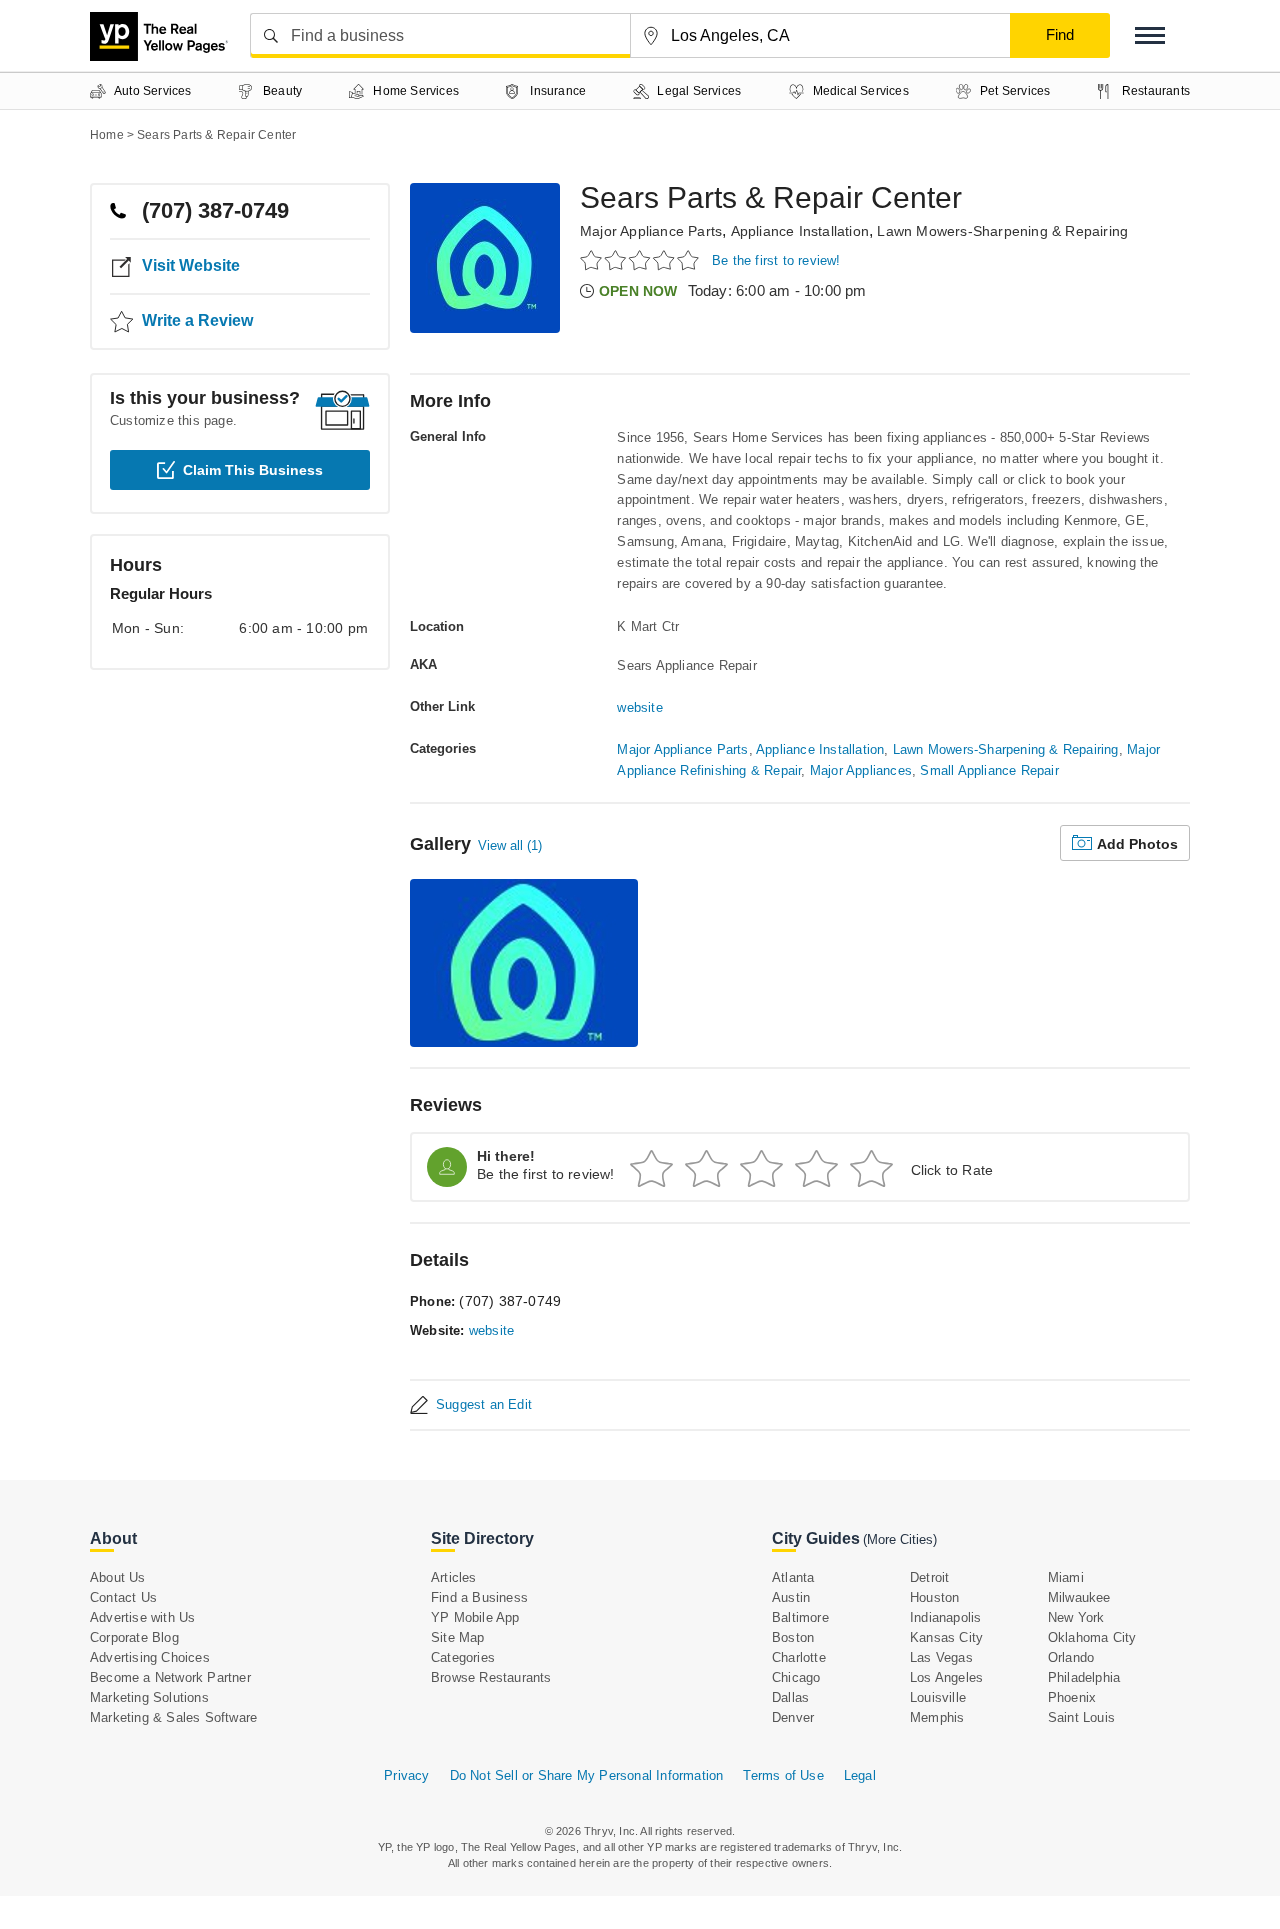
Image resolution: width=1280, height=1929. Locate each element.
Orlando (1071, 1657)
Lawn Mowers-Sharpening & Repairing (1002, 231)
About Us (118, 1577)
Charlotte (799, 1657)
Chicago (796, 1677)
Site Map (458, 1637)
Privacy (406, 1775)
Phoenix (1072, 1697)
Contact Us (123, 1597)
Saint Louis (1081, 1717)
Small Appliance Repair (989, 770)
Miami (1066, 1577)
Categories (463, 1657)
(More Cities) (900, 1539)
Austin (791, 1597)
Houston (934, 1597)
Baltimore (800, 1617)
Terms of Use (783, 1775)
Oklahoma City (1092, 1637)
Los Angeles (946, 1677)
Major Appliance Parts (651, 231)
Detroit (929, 1577)
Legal (860, 1775)
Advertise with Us (142, 1617)
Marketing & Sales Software (173, 1717)
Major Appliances (861, 770)
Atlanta (793, 1577)
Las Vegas (941, 1657)
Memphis (937, 1717)
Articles (454, 1577)
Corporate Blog (134, 1637)
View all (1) (510, 845)
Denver (793, 1717)
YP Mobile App (475, 1617)
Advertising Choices (150, 1657)
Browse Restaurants (491, 1677)
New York (1076, 1617)
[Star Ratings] (642, 259)
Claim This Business (253, 470)
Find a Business (479, 1597)
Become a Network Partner (170, 1677)
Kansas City (946, 1637)
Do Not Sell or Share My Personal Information (587, 1775)
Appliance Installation (800, 231)
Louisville (938, 1697)
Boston (793, 1637)
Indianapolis (945, 1617)
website (639, 707)
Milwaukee (1079, 1597)
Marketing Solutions (149, 1697)
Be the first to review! (776, 260)
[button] (1150, 35)
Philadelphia (1084, 1677)
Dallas (790, 1697)
